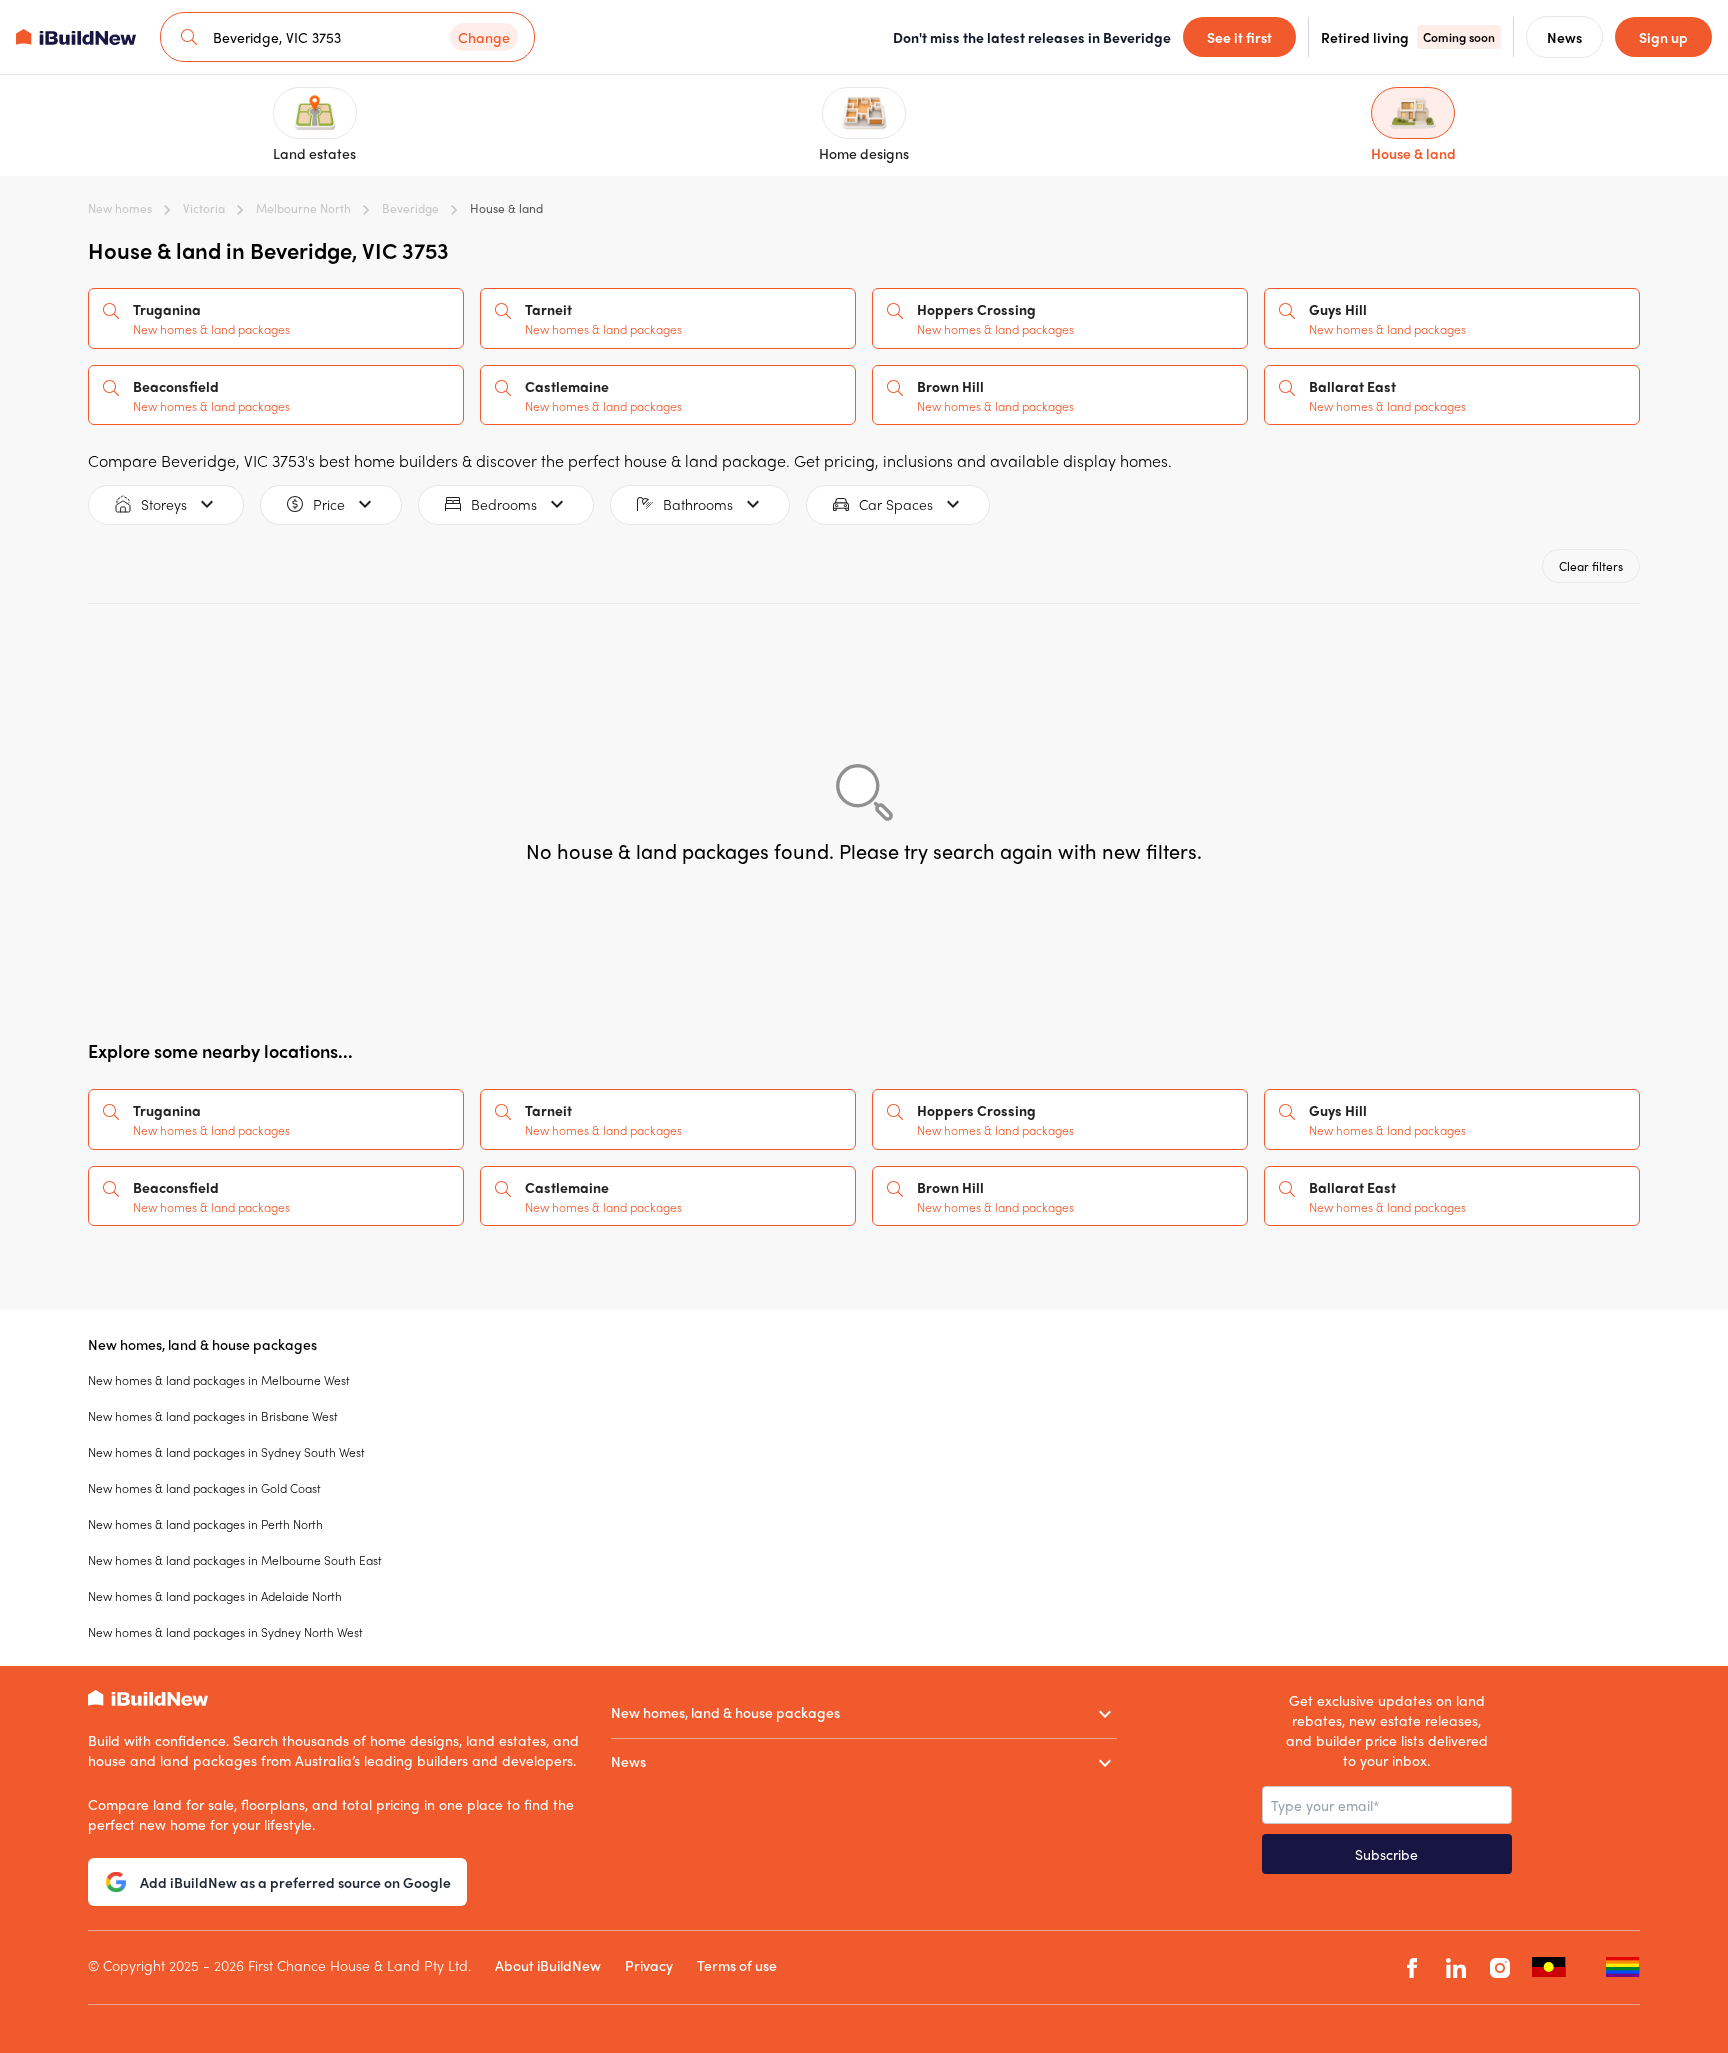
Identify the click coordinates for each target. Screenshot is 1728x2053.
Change (484, 37)
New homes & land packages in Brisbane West (213, 1416)
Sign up (1663, 37)
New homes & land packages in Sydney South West (226, 1452)
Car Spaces (896, 504)
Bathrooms (698, 504)
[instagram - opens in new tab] (1500, 1967)
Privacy (649, 1965)
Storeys (164, 504)
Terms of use (737, 1965)
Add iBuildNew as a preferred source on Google (295, 1882)
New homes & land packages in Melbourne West (219, 1380)
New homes (120, 208)
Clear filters (1591, 566)
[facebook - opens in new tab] (1412, 1967)
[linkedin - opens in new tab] (1456, 1967)
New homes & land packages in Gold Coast (204, 1488)
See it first (1239, 37)
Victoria (204, 208)
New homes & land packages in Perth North (205, 1524)
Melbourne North (303, 208)
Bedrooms (504, 504)
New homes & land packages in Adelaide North (215, 1596)
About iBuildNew (548, 1965)
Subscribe (1386, 1854)
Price (329, 504)
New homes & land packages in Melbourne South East (235, 1560)
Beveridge (410, 208)
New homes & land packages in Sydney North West (225, 1632)
